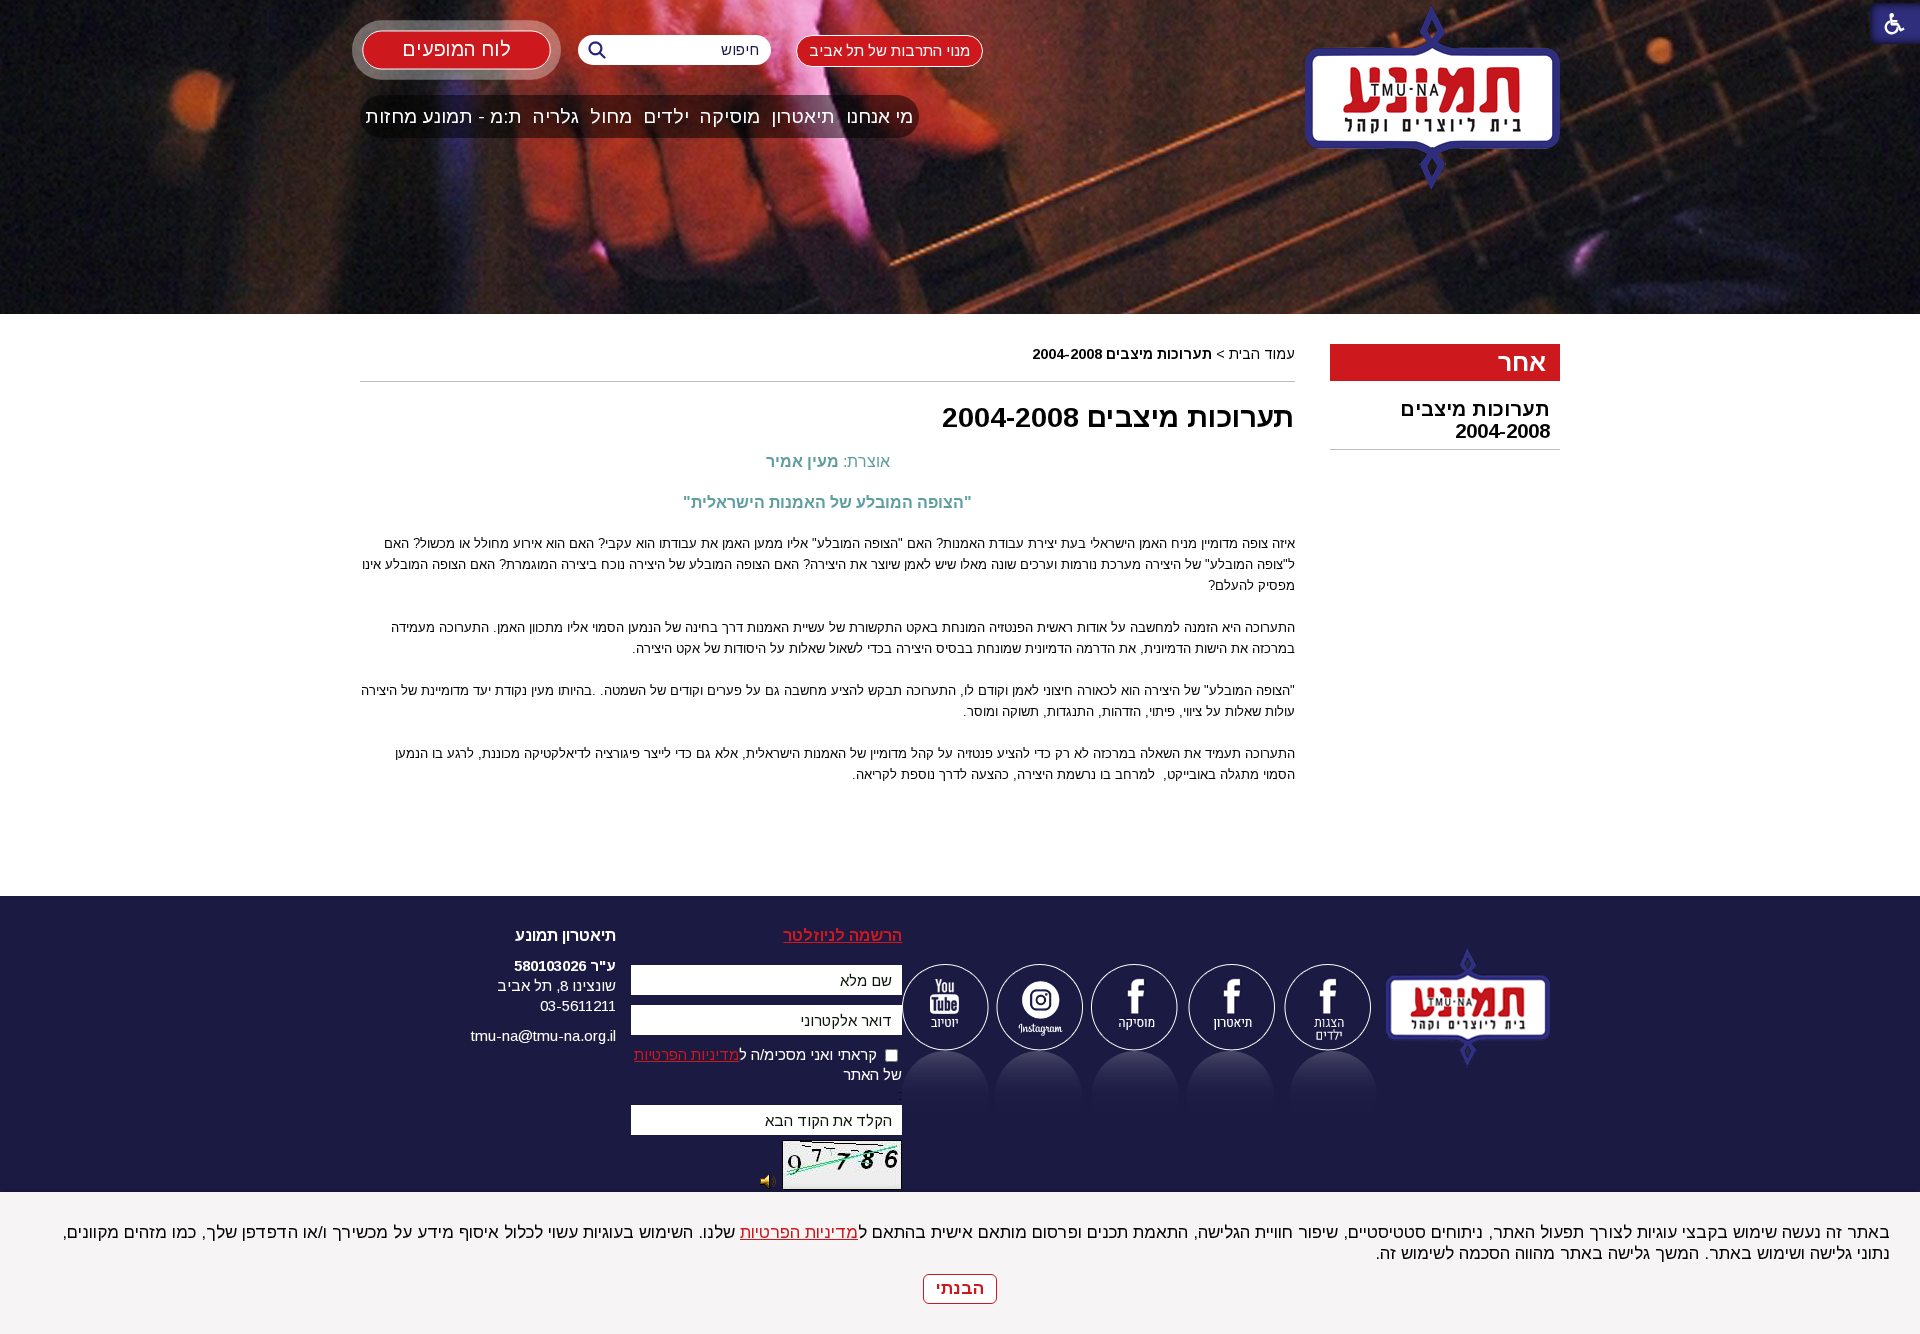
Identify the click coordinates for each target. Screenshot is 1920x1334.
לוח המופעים (456, 49)
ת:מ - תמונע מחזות (443, 116)
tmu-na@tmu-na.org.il (543, 1035)
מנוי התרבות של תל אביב (889, 50)
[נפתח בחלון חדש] (944, 1007)
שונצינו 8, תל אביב (556, 985)
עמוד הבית (1262, 354)
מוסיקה (730, 116)
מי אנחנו (879, 116)
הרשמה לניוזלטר (842, 935)
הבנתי (960, 1288)
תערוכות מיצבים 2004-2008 (1118, 417)
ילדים (666, 116)
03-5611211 (578, 1005)
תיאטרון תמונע (565, 935)
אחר (1522, 362)
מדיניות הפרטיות (799, 1232)
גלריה (556, 116)
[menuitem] (880, 116)
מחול (611, 116)
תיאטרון (803, 116)
